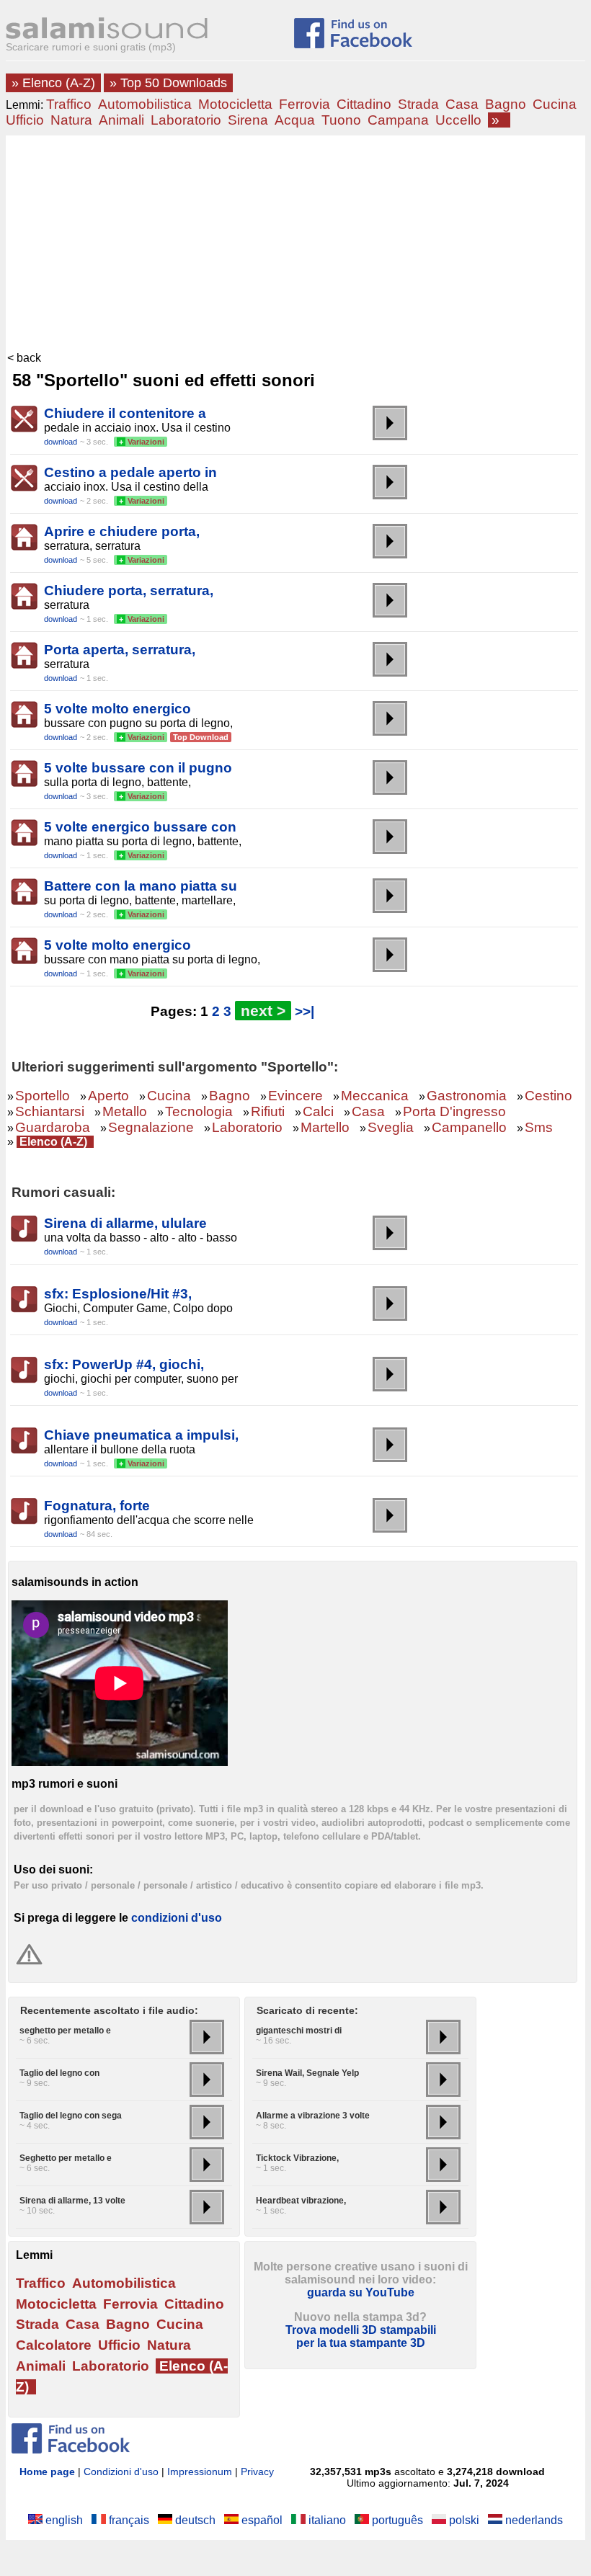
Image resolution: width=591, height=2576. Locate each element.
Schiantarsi (50, 1111)
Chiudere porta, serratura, (129, 590)
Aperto (108, 1096)
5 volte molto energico (117, 709)
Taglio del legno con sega (71, 2116)
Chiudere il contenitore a (125, 413)
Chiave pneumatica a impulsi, (141, 1435)
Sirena (248, 120)
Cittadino (364, 104)
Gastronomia (467, 1096)
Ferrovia (305, 104)
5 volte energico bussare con (140, 827)
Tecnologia (199, 1111)
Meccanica (375, 1096)
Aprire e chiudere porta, (122, 531)
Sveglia (391, 1127)
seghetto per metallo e (65, 2031)
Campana (398, 120)
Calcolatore (54, 2345)
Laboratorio (186, 120)
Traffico (69, 104)
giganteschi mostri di (299, 2031)
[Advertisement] (295, 244)
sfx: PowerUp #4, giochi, (124, 1364)
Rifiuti (268, 1111)
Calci (318, 1111)
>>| (305, 1011)
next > (263, 1011)
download (61, 442)
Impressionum (200, 2472)
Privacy (257, 2472)
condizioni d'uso (177, 1918)
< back (24, 358)
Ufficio (25, 120)
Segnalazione (151, 1127)
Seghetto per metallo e (66, 2158)
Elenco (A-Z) (53, 1142)
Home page (47, 2472)
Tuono (341, 120)
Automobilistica (145, 104)
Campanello (469, 1127)
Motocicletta (235, 104)
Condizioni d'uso (121, 2472)
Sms (539, 1127)
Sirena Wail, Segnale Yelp (307, 2073)
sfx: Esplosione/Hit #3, (118, 1294)
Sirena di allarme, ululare (125, 1223)
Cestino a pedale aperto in (130, 472)
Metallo (125, 1111)
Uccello (458, 120)
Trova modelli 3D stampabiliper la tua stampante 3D (361, 2336)
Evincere (295, 1096)
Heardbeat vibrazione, (301, 2201)
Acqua (295, 120)
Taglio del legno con (59, 2073)
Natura (71, 120)
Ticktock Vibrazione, (297, 2158)
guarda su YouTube (361, 2292)
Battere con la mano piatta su (141, 886)
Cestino (548, 1096)
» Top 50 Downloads (168, 83)
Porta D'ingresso (454, 1111)
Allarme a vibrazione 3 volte (313, 2116)
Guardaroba (53, 1127)
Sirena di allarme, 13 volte (72, 2201)
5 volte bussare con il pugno (138, 768)
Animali (121, 120)
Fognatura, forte (97, 1506)
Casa (462, 104)
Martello (325, 1127)
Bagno (506, 104)
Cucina (555, 104)
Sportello (43, 1096)
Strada (418, 104)
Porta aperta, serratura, (120, 650)
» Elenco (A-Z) (53, 83)
